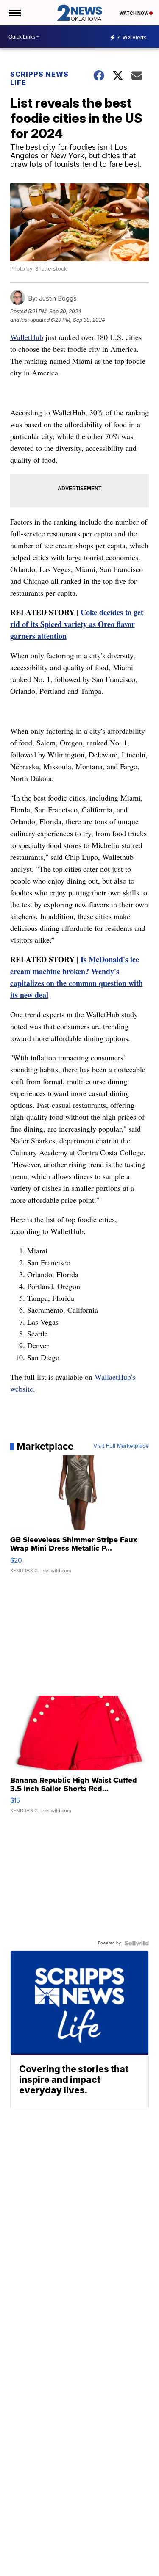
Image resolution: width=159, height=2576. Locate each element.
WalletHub (27, 337)
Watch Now (134, 13)
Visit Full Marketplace (121, 1446)
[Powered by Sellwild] (137, 1943)
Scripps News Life (39, 78)
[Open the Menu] (14, 13)
